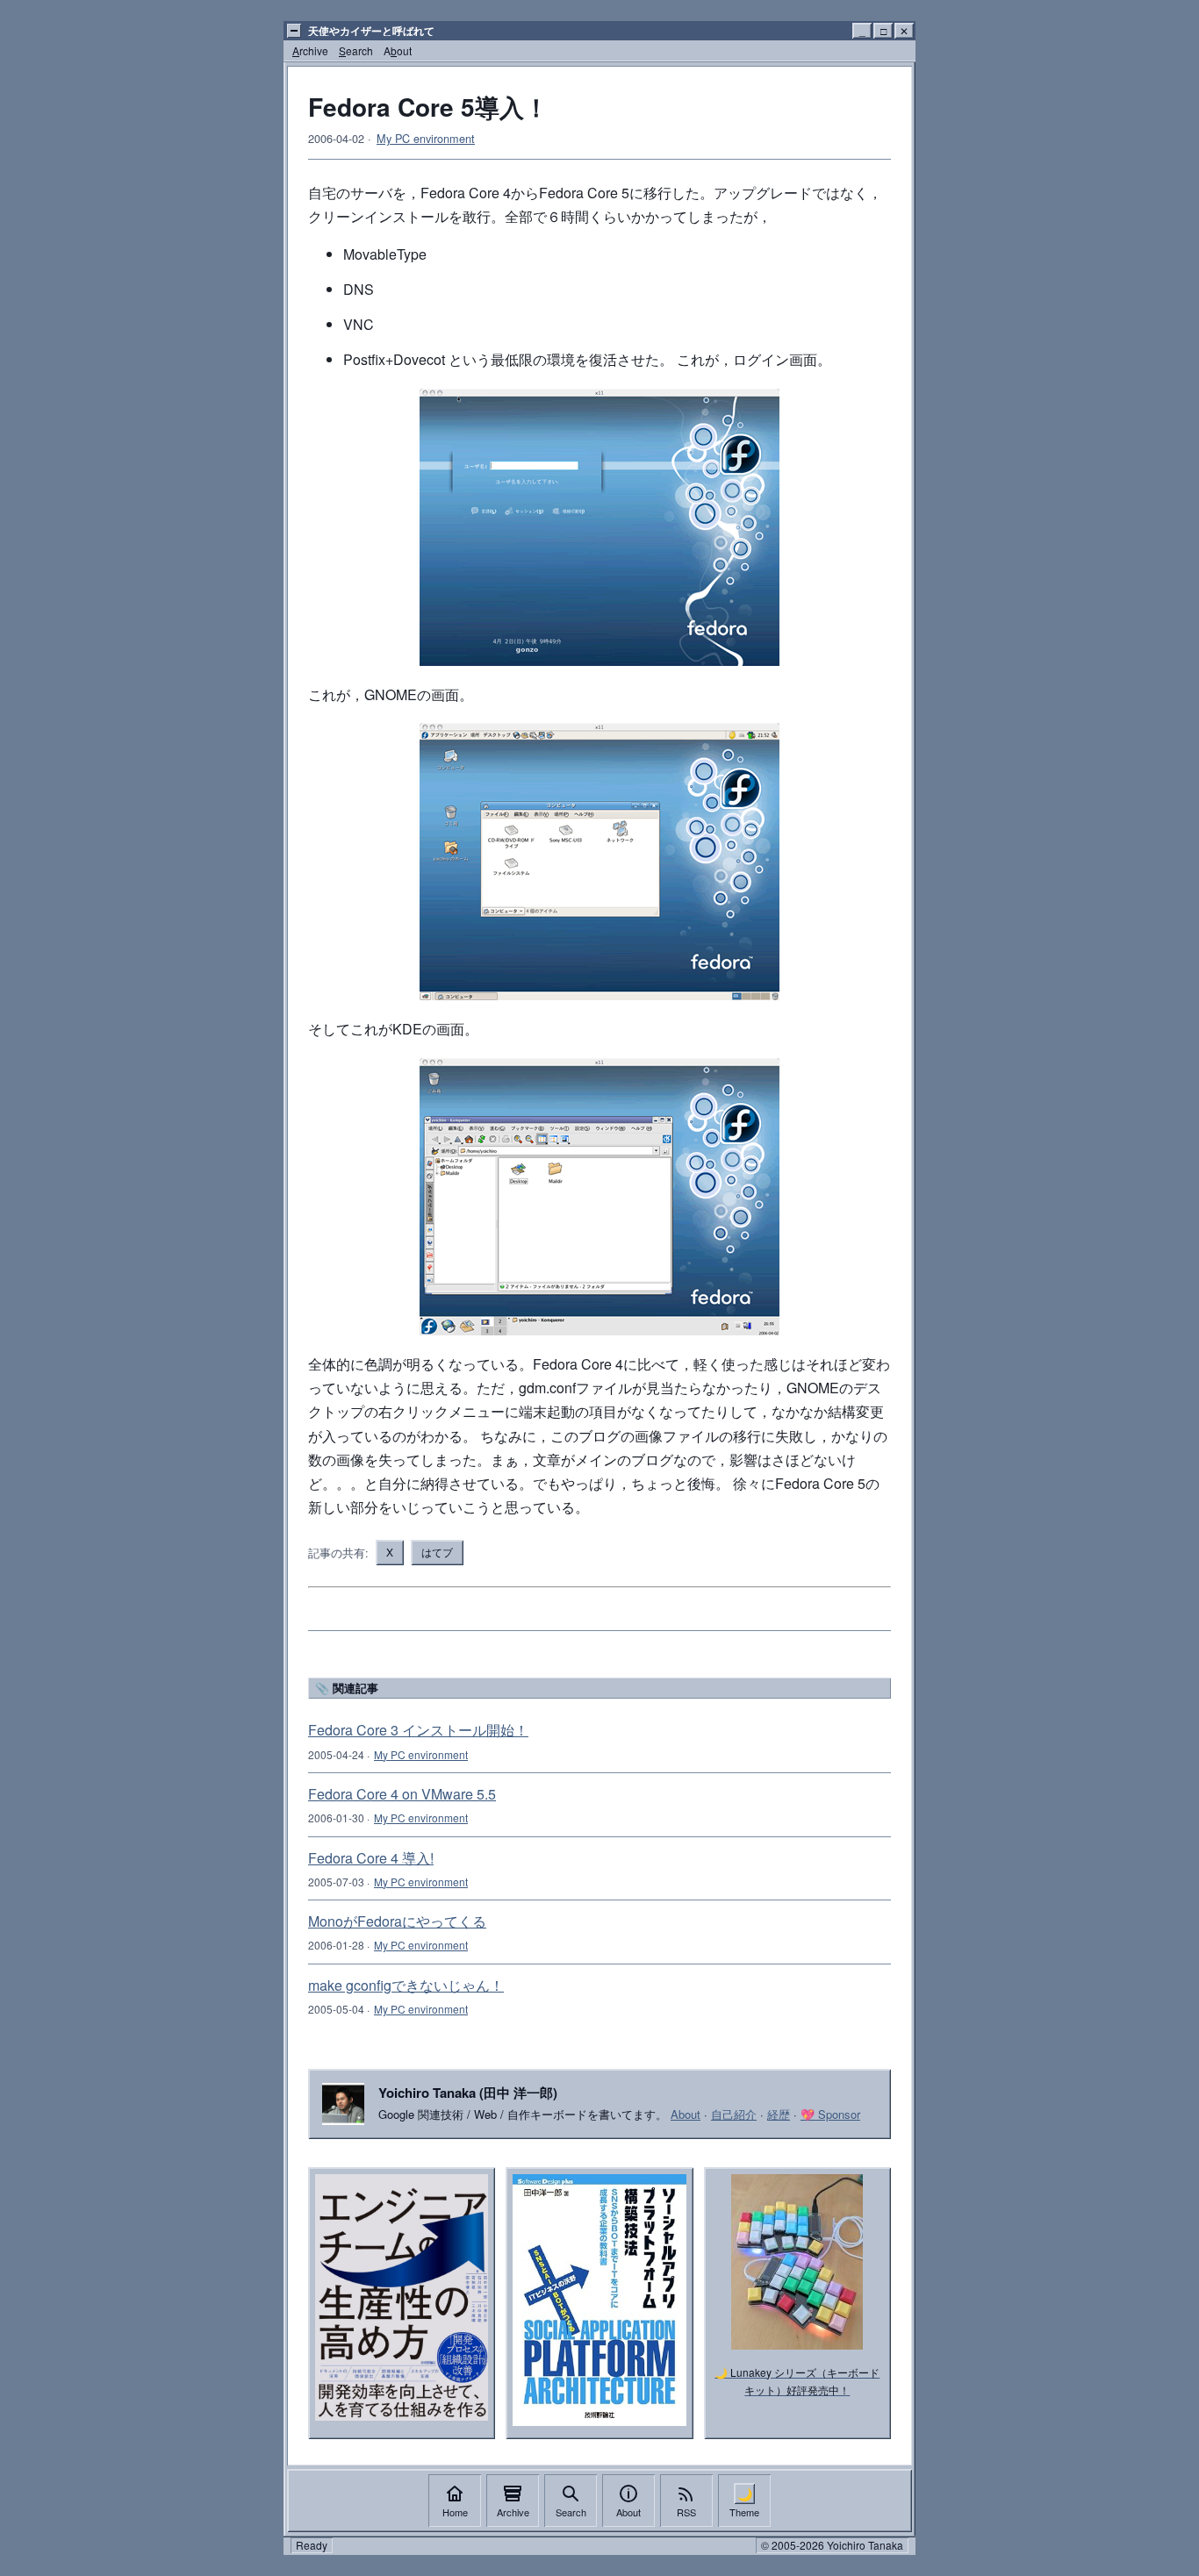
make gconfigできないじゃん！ (406, 1985)
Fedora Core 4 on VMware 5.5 (402, 1794)
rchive (310, 50)
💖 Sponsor (830, 2114)
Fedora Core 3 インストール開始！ (418, 1730)
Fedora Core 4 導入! (371, 1858)
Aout (398, 50)
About (686, 2114)
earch (356, 50)
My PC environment (426, 138)
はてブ (437, 1552)
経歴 (779, 2114)
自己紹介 (734, 2114)
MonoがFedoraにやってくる (397, 1921)
